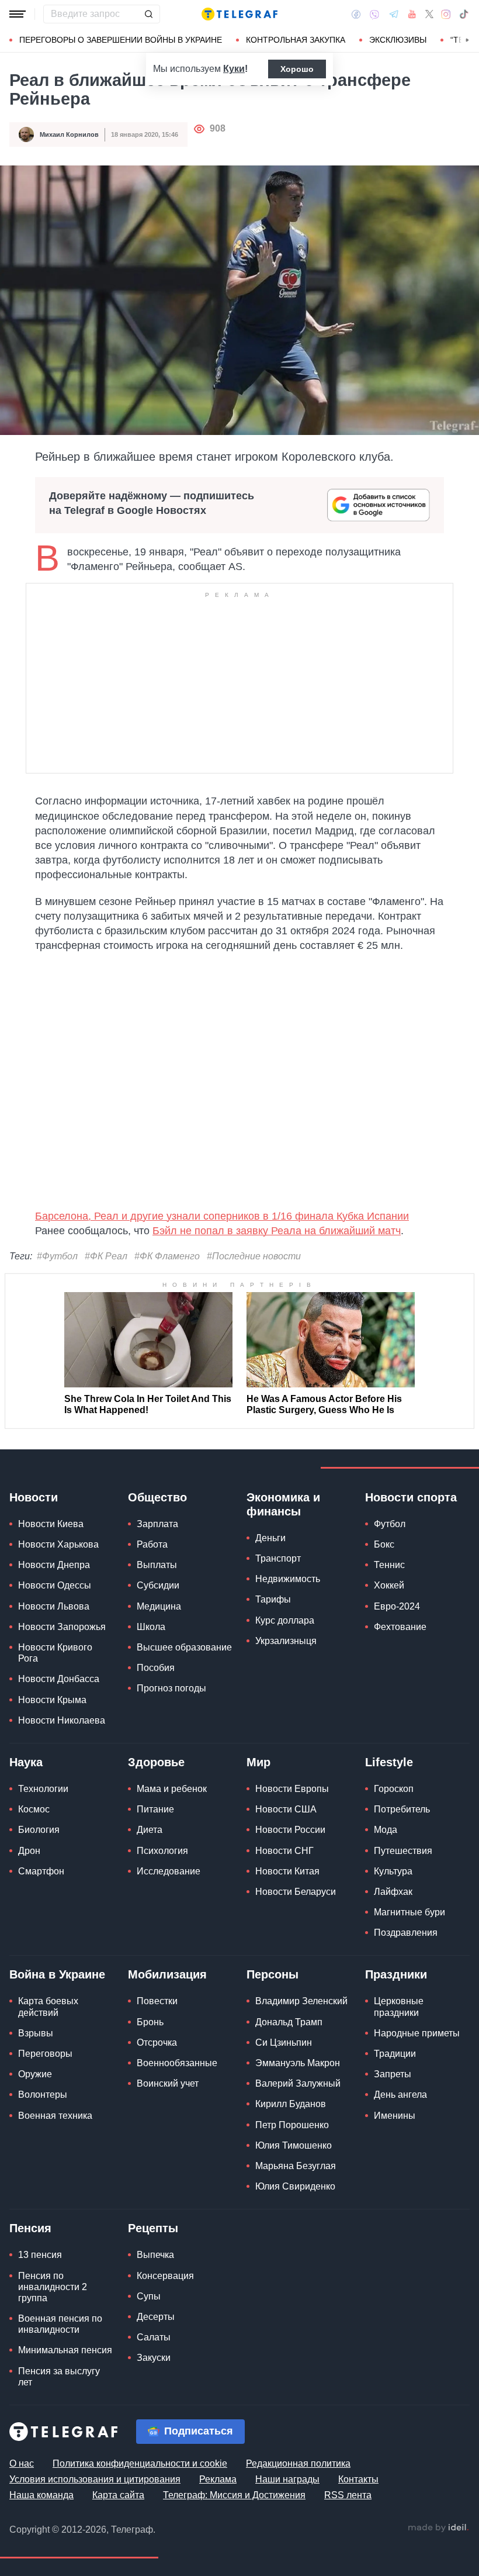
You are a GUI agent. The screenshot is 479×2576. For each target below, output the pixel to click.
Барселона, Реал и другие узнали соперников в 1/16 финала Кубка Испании (222, 1216)
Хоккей (389, 1585)
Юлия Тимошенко (294, 2145)
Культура (393, 1871)
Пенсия (30, 2228)
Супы (149, 2296)
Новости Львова (54, 1606)
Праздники (396, 1974)
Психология (162, 1851)
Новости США (286, 1809)
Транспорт (278, 1558)
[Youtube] (412, 14)
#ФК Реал (106, 1256)
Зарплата (157, 1524)
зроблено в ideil (438, 2528)
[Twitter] (429, 14)
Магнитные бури (409, 1912)
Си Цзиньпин (284, 2043)
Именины (395, 2116)
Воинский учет (168, 2083)
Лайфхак (393, 1892)
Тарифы (273, 1599)
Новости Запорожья (62, 1627)
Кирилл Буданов (291, 2104)
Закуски (154, 2358)
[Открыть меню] (18, 14)
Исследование (169, 1871)
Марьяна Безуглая (296, 2166)
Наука (26, 1762)
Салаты (154, 2337)
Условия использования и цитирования (95, 2479)
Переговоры (45, 2054)
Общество (157, 1497)
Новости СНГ (284, 1851)
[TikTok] (464, 14)
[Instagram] (446, 14)
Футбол (390, 1524)
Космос (34, 1809)
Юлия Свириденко (295, 2186)
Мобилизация (167, 1974)
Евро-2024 (397, 1606)
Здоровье (156, 1762)
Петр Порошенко (292, 2125)
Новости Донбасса (59, 1679)
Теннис (389, 1565)
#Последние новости (254, 1256)
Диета (150, 1830)
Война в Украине (57, 1974)
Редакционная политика (298, 2463)
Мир (258, 1762)
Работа (152, 1544)
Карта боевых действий (48, 2007)
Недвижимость (288, 1579)
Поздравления (406, 1933)
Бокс (384, 1544)
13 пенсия (40, 2255)
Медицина (159, 1606)
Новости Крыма (52, 1700)
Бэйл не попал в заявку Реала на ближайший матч (277, 1231)
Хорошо (297, 69)
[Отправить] (148, 14)
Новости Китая (287, 1871)
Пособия (156, 1668)
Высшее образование (184, 1647)
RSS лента (348, 2495)
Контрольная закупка (296, 40)
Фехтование (400, 1627)
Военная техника (55, 2116)
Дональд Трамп (289, 2022)
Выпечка (155, 2255)
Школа (151, 1627)
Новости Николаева (62, 1720)
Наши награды (287, 2479)
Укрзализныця (286, 1641)
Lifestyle (389, 1762)
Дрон (29, 1851)
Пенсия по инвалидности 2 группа (53, 2287)
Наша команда (41, 2495)
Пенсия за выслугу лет (59, 2377)
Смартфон (41, 1871)
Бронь (150, 2022)
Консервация (165, 2276)
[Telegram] (394, 14)
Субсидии (158, 1585)
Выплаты (157, 1565)
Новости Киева (51, 1524)
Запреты (393, 2074)
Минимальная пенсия (65, 2350)
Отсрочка (157, 2043)
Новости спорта (411, 1497)
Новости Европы (292, 1789)
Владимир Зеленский (301, 2001)
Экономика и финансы (283, 1504)
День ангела (400, 2095)
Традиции (395, 2054)
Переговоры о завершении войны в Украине (121, 40)
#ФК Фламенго (167, 1256)
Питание (155, 1809)
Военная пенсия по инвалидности (60, 2324)
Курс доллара (285, 1620)
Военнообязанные (177, 2063)
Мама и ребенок (172, 1789)
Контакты (358, 2479)
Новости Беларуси (296, 1892)
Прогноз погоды (171, 1688)
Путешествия (403, 1851)
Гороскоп (394, 1789)
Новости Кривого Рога (55, 1653)
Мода (386, 1830)
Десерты (156, 2317)
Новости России (290, 1830)
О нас (22, 2463)
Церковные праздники (399, 2007)
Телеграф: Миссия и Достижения (234, 2495)
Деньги (270, 1538)
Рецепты (153, 2228)
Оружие (35, 2074)
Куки (234, 69)
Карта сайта (118, 2495)
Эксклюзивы (398, 40)
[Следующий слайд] (467, 40)
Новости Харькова (58, 1544)
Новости (34, 1497)
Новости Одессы (55, 1585)
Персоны (273, 1974)
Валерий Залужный (298, 2083)
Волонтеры (43, 2095)
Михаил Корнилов (69, 134)
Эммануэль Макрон (298, 2063)
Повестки (157, 2001)
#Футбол (57, 1256)
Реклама (218, 2479)
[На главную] (239, 14)
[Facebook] (356, 14)
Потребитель (402, 1809)
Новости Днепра (54, 1565)
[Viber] (374, 14)
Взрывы (36, 2033)
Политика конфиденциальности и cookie (140, 2463)
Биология (39, 1830)
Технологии (43, 1789)
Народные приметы (417, 2033)
